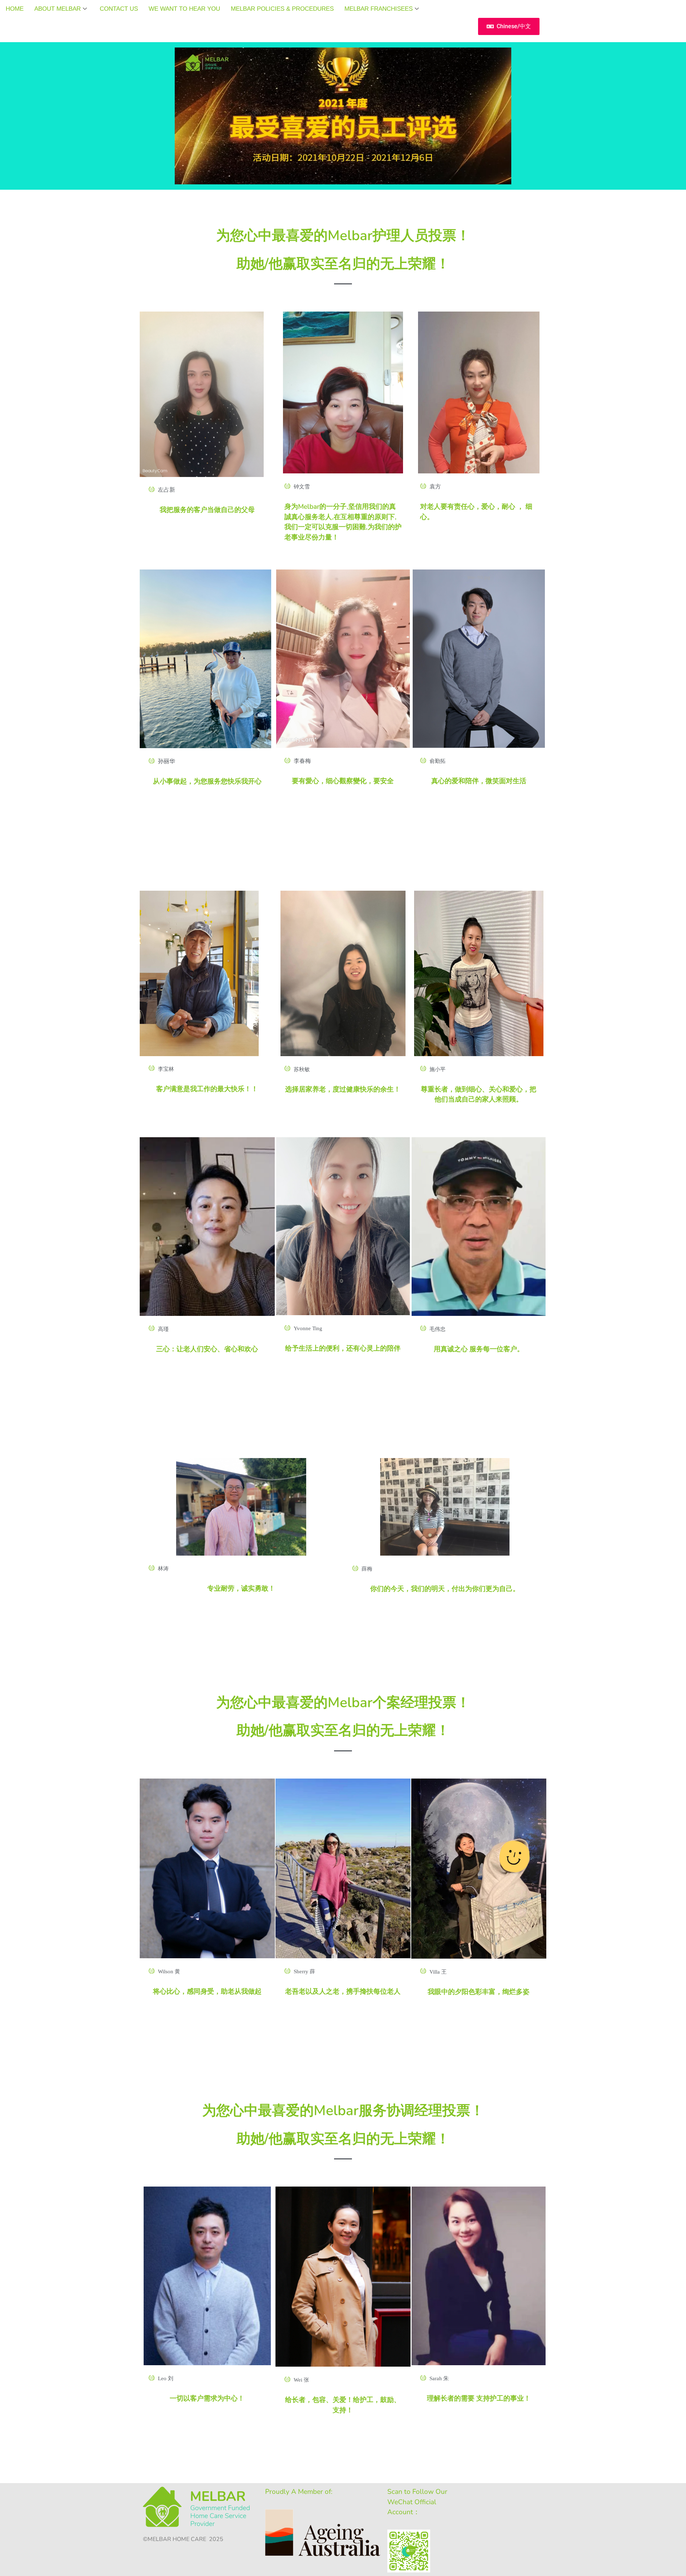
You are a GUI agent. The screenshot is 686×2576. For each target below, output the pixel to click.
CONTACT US (119, 9)
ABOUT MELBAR (58, 9)
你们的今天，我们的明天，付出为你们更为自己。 (445, 1589)
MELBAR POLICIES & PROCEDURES (282, 9)
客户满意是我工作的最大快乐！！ (207, 1089)
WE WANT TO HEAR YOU (184, 9)
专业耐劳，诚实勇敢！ (241, 1588)
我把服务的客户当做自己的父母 (207, 510)
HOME (15, 9)
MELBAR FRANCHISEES (379, 9)
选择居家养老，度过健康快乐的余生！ (343, 1089)
